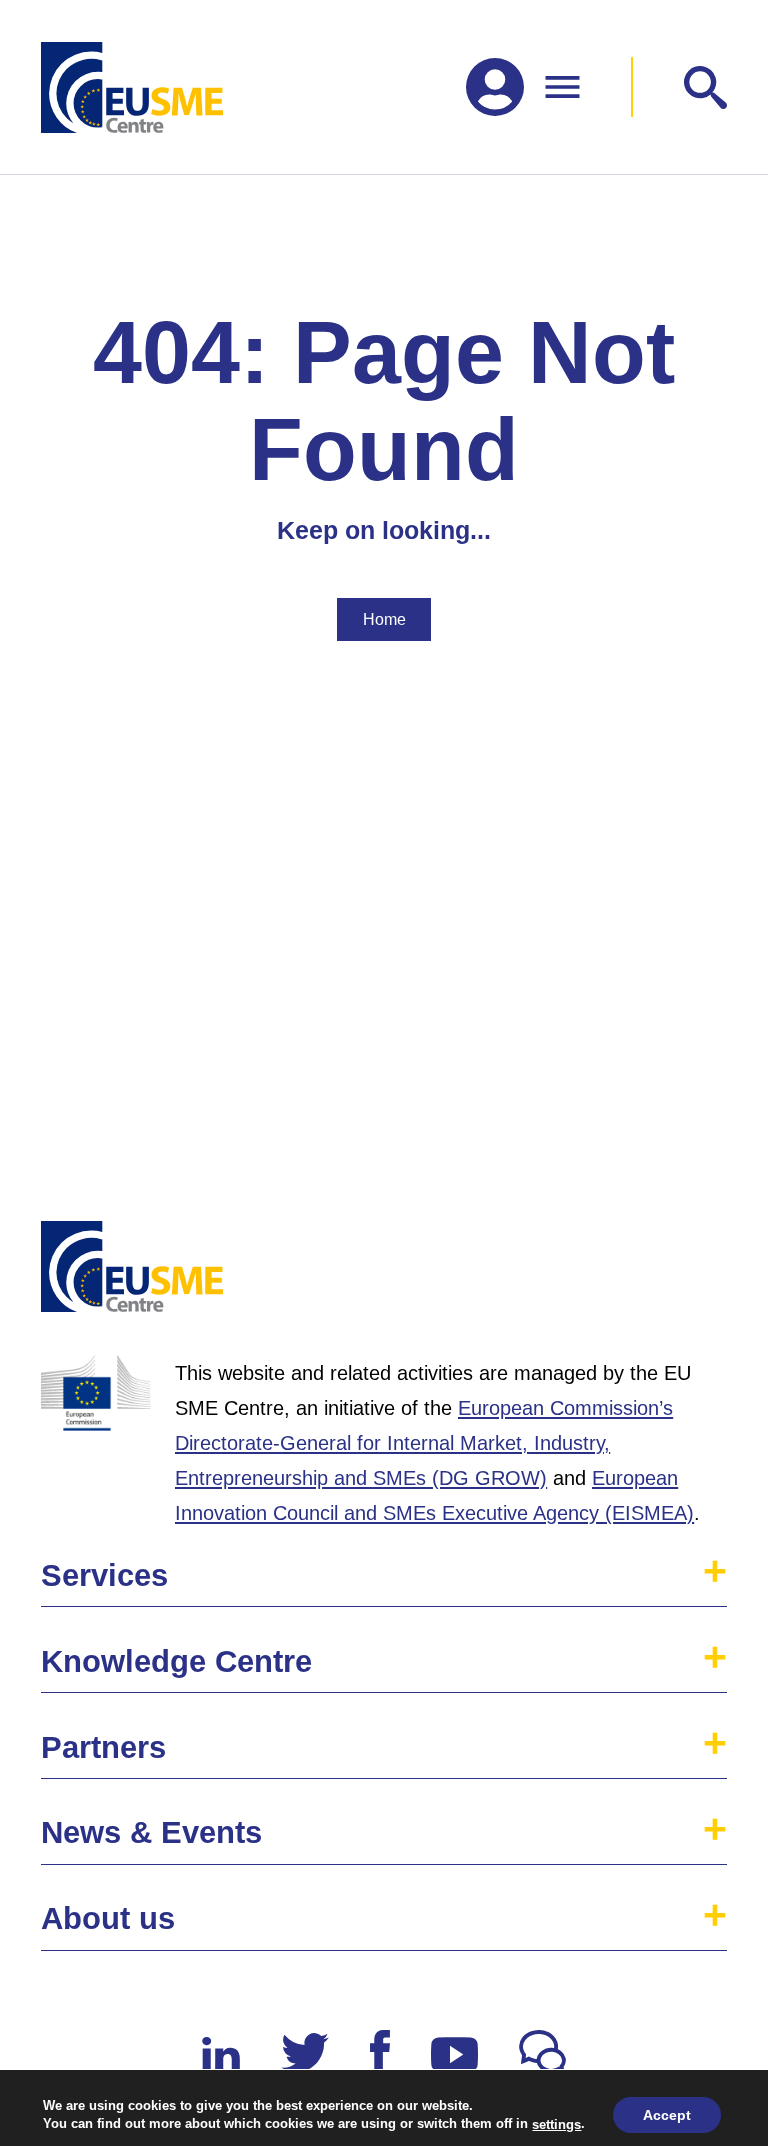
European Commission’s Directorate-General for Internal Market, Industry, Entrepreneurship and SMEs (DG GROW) (424, 1442)
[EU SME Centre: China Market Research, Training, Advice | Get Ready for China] (132, 87)
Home (384, 619)
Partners (103, 1747)
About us (108, 1918)
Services (104, 1575)
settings (556, 2123)
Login (689, 1274)
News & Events (151, 1832)
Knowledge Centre (176, 1661)
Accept (667, 2115)
